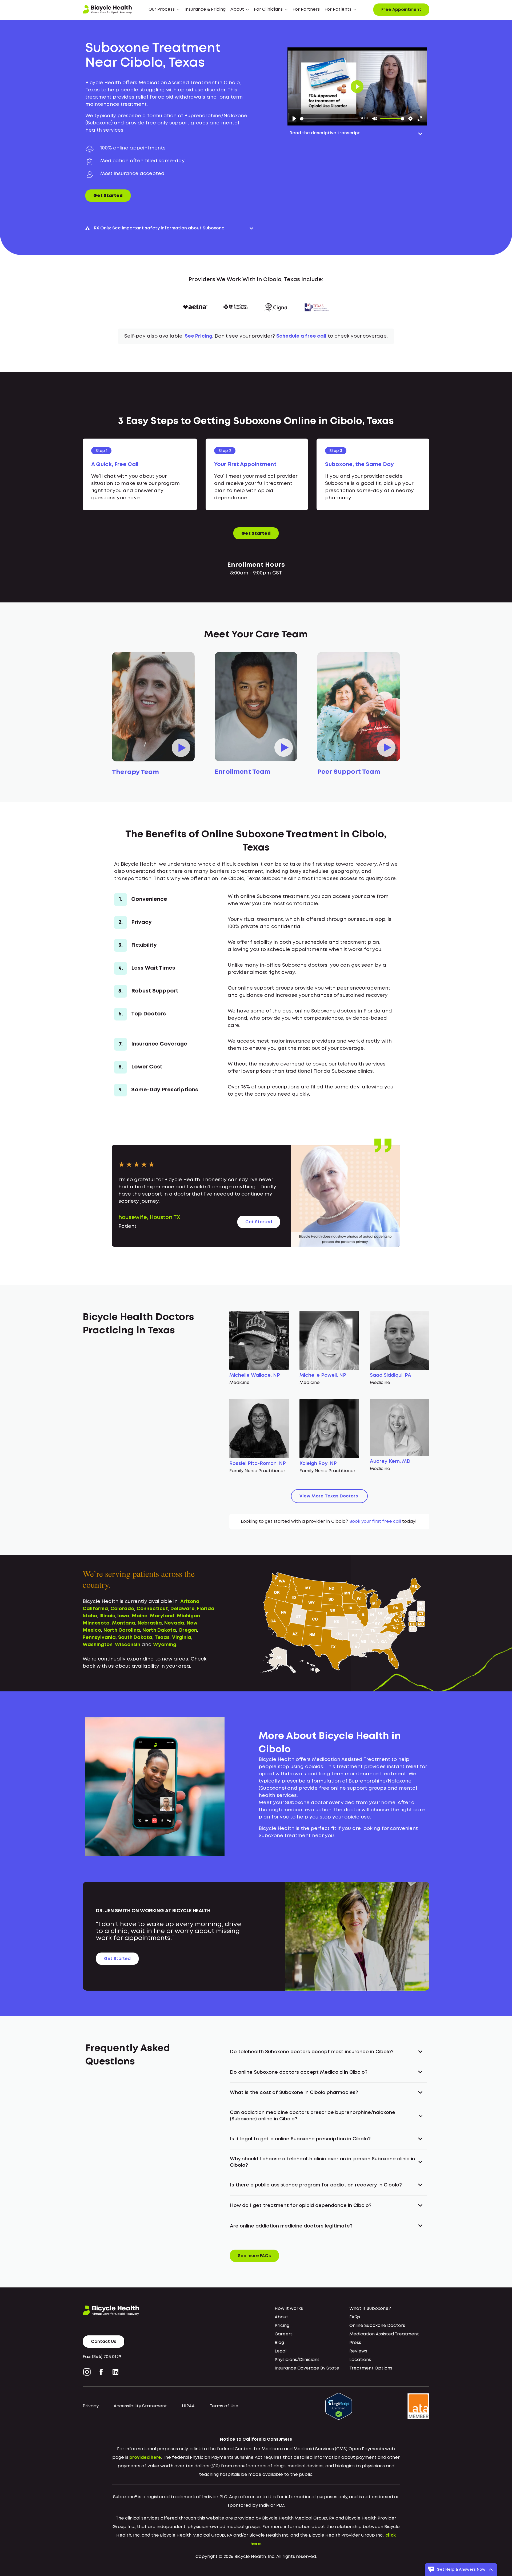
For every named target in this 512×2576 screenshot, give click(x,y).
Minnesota (96, 1623)
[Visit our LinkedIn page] (115, 2372)
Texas (162, 1638)
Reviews (358, 2351)
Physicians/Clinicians (297, 2360)
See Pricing (199, 336)
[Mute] (375, 119)
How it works (289, 2309)
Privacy (91, 2406)
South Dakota (135, 1638)
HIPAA (188, 2406)
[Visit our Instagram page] (88, 2372)
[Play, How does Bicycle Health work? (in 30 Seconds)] (294, 119)
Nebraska (150, 1623)
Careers (284, 2334)
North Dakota (159, 1630)
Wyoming (165, 1645)
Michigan (188, 1616)
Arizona (190, 1602)
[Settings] (410, 119)
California (95, 1609)
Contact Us (104, 2342)
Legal (281, 2351)
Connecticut (152, 1609)
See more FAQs (254, 2256)
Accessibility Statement (140, 2406)
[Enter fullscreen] (420, 119)
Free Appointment (401, 10)
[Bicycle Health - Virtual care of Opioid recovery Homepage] (107, 10)
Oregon (188, 1630)
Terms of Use (224, 2406)
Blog (279, 2343)
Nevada (174, 1623)
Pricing (282, 2326)
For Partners (306, 9)
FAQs (355, 2317)
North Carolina (122, 1630)
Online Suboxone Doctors (377, 2326)
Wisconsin (128, 1645)
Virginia (182, 1638)
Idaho (90, 1616)
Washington (98, 1645)
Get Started (108, 196)
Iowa (123, 1616)
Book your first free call (375, 1522)
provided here (145, 2458)
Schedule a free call (301, 336)
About (281, 2317)
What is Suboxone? (370, 2309)
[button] (164, 10)
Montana (124, 1623)
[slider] (329, 119)
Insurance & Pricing (205, 9)
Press (355, 2343)
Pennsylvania (99, 1638)
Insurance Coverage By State (307, 2368)
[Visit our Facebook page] (101, 2372)
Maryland (162, 1616)
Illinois (107, 1616)
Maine (140, 1616)
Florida (206, 1609)
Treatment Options (371, 2368)
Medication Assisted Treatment (384, 2334)
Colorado (122, 1609)
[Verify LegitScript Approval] (339, 2406)
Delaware (183, 1609)
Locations (360, 2360)
